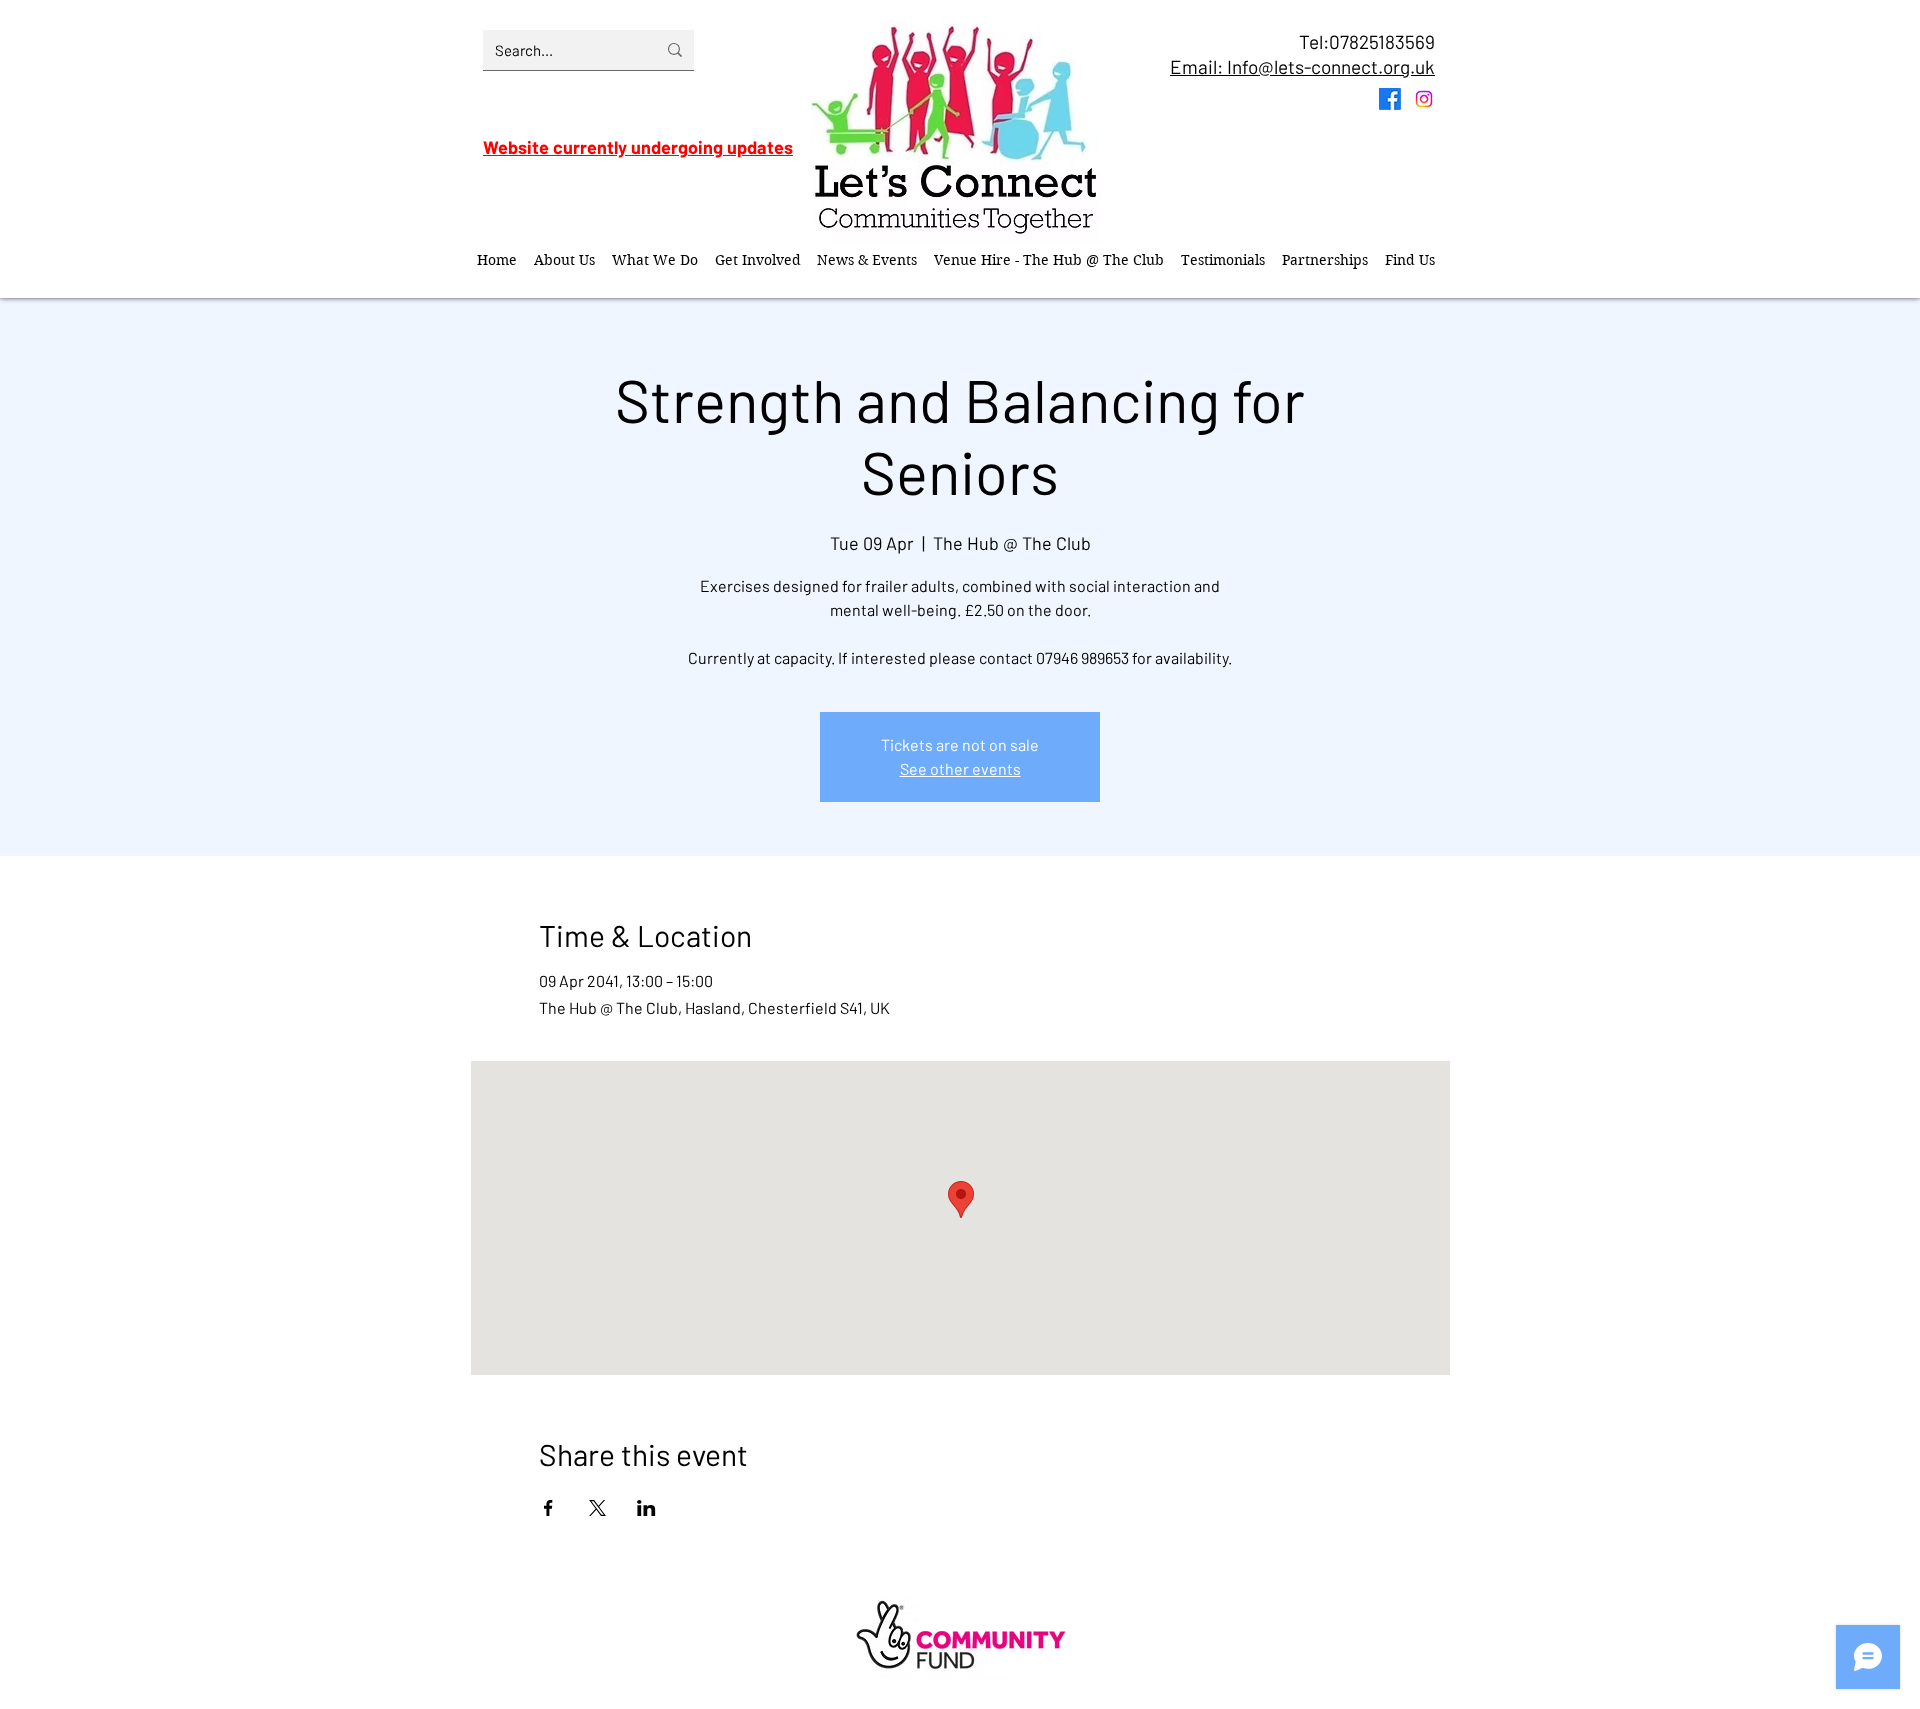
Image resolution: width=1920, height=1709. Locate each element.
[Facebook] (1390, 99)
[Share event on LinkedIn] (646, 1508)
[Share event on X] (597, 1508)
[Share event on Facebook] (548, 1508)
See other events (960, 768)
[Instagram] (1424, 99)
